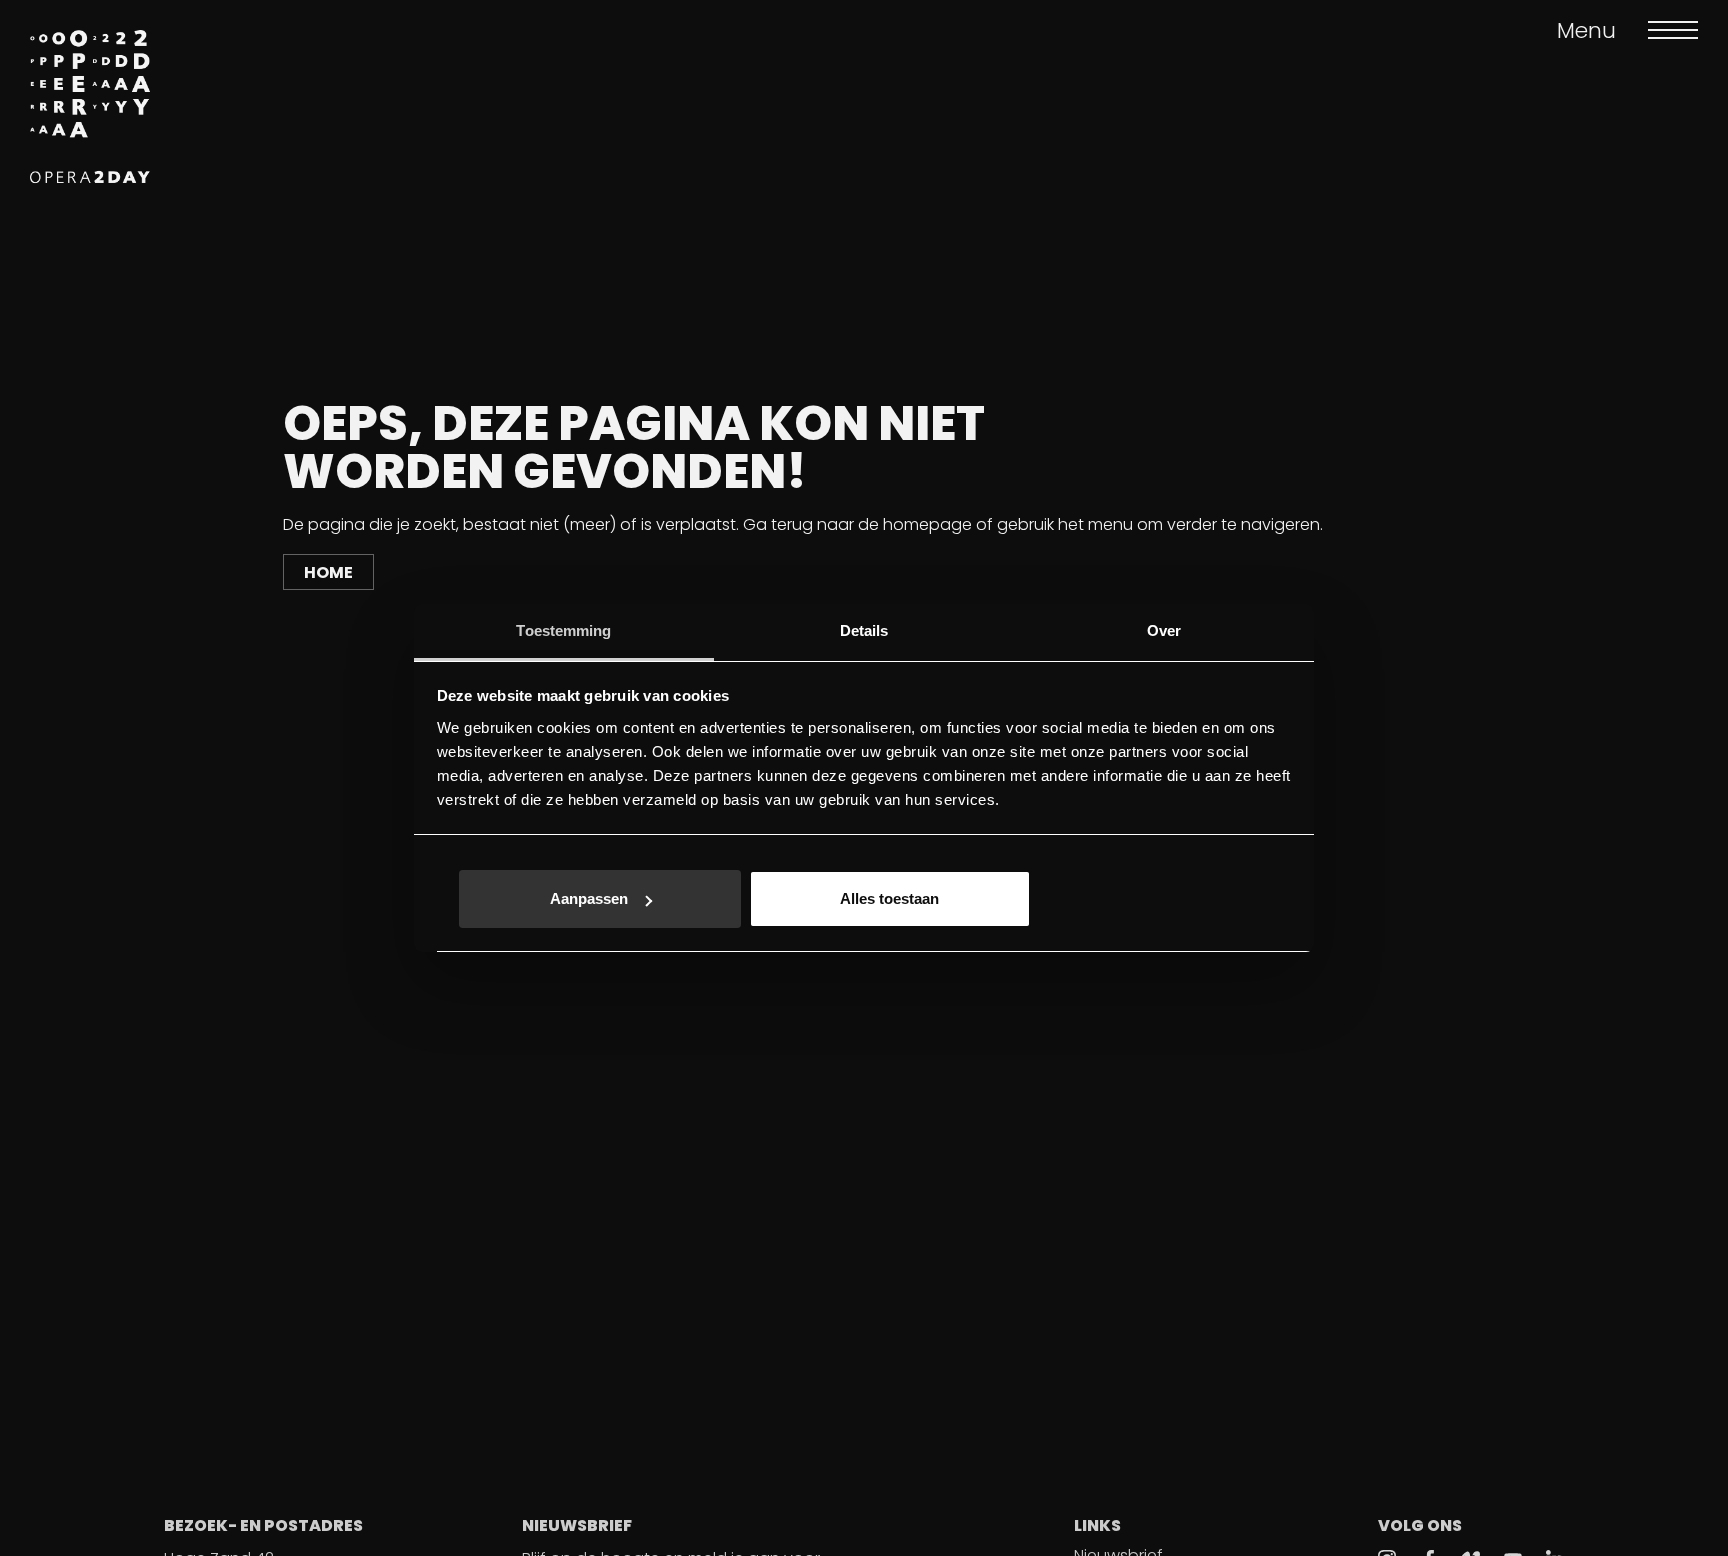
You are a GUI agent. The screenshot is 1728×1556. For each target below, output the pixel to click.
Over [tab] (1164, 630)
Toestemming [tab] (563, 630)
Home (328, 572)
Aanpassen (589, 899)
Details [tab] (864, 630)
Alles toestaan (889, 899)
